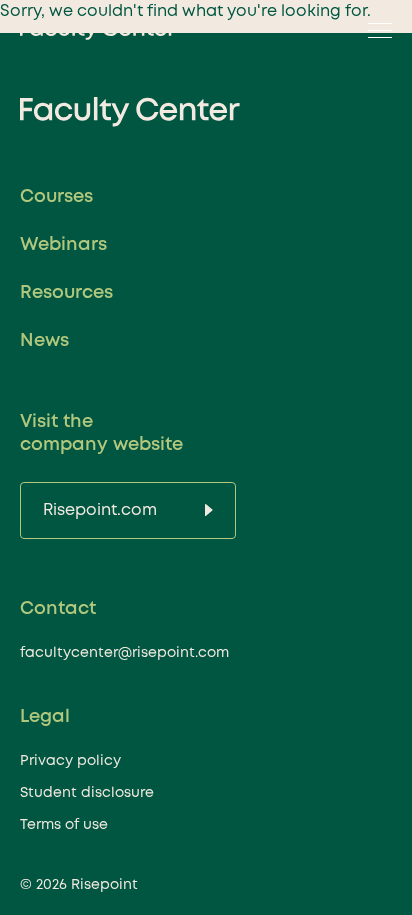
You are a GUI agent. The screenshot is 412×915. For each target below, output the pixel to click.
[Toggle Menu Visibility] (374, 30)
